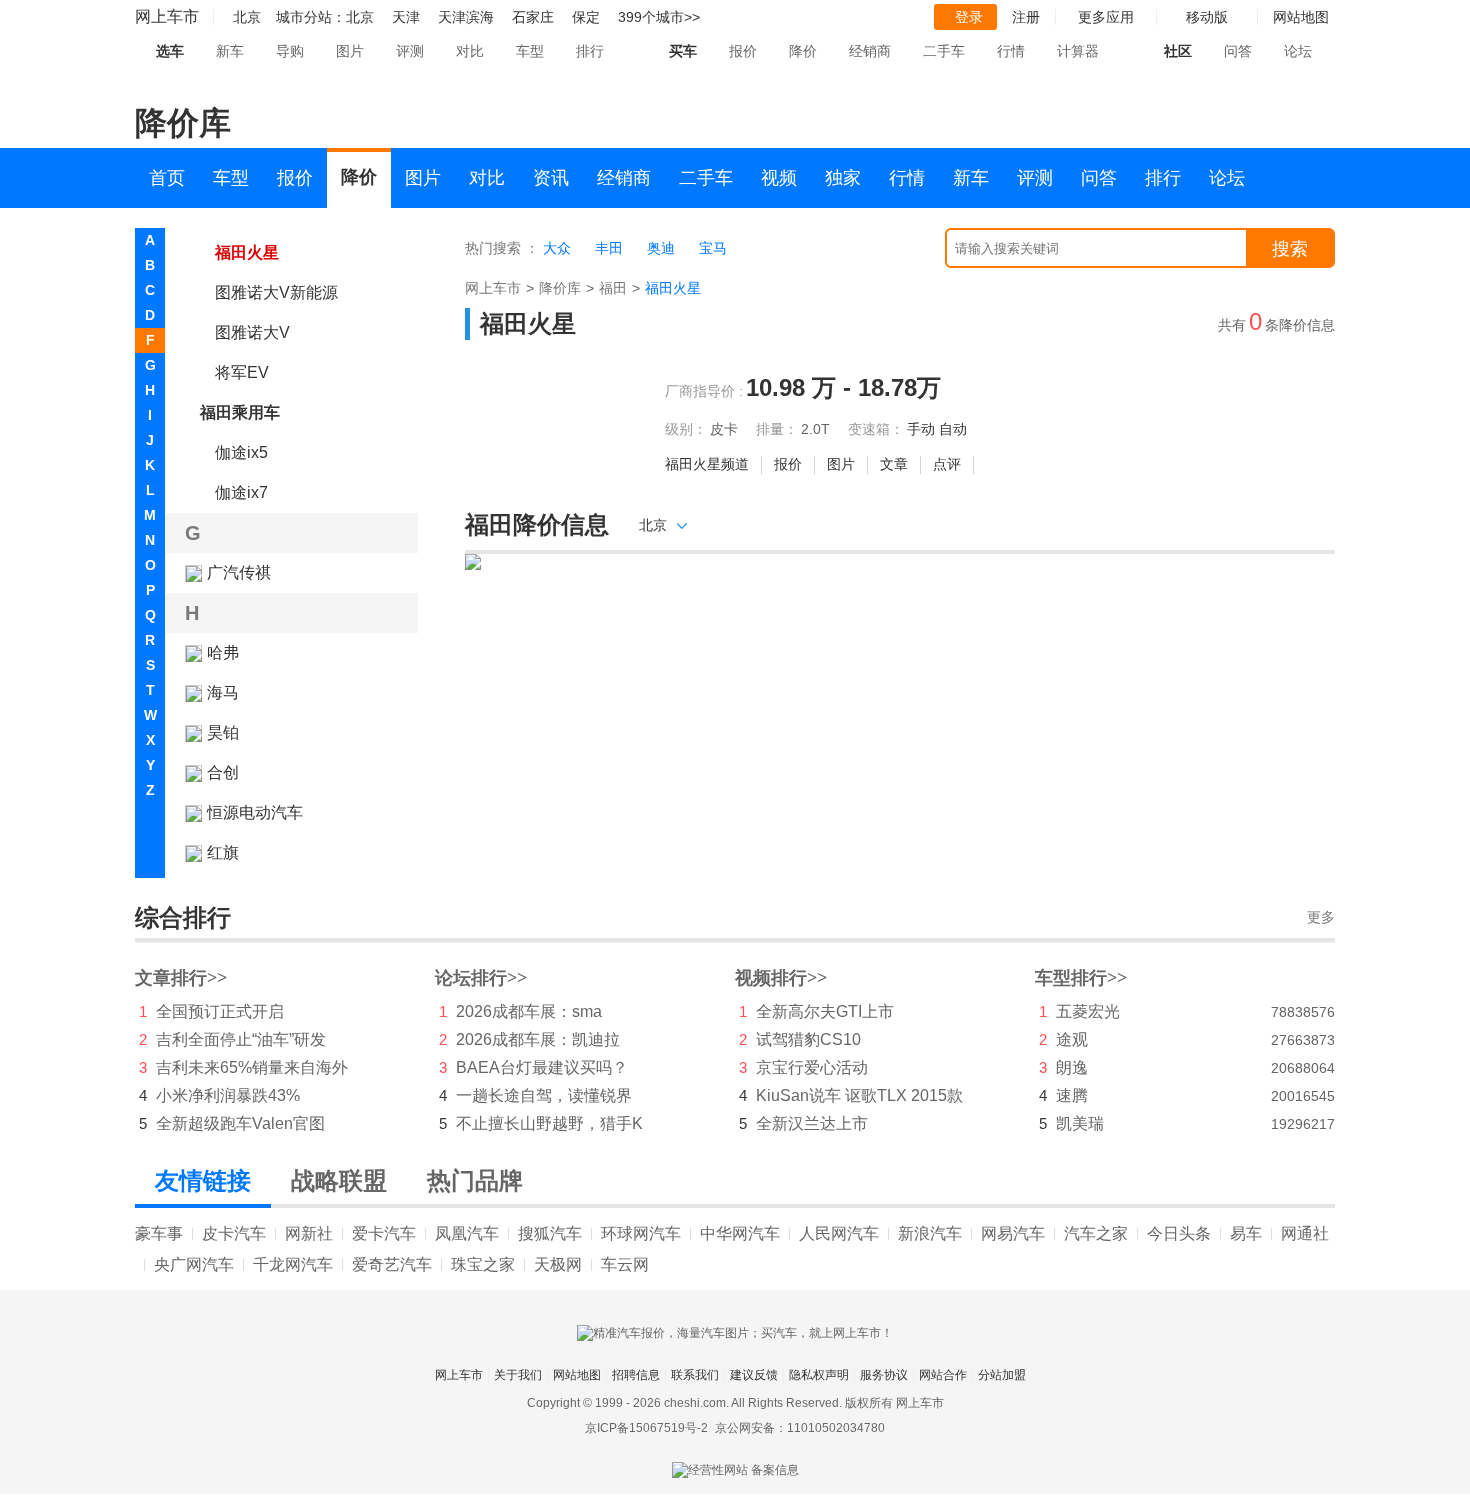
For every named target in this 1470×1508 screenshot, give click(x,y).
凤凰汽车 (467, 1233)
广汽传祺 (239, 572)
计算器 (1078, 51)
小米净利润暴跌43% (228, 1095)
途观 (1072, 1039)
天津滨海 (466, 17)
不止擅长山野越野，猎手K (549, 1123)
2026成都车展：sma (529, 1011)
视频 (779, 178)
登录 (969, 17)
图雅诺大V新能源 (276, 292)
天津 (406, 17)
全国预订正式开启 (220, 1011)
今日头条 (1179, 1233)
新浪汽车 (930, 1233)
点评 (947, 464)
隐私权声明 (819, 1375)
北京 (360, 17)
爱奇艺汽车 (392, 1264)
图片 (350, 51)
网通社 (1305, 1233)
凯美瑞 (1080, 1123)
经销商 (870, 51)
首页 (167, 178)
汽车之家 (1096, 1233)
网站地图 (577, 1375)
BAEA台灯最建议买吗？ (542, 1067)
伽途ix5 (241, 452)
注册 (1026, 17)
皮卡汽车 (234, 1233)
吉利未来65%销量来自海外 (252, 1067)
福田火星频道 (707, 464)
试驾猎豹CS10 (808, 1039)
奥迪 (661, 248)
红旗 (223, 852)
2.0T (815, 429)
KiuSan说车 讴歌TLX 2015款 (859, 1095)
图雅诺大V (252, 332)
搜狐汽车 (550, 1233)
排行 (590, 51)
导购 (290, 51)
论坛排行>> (481, 978)
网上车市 (167, 16)
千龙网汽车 (293, 1264)
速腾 (1072, 1095)
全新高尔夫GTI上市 (825, 1011)
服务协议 (884, 1375)
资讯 (551, 178)
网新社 (309, 1233)
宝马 (713, 248)
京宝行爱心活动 (812, 1067)
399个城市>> (659, 17)
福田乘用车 (240, 412)
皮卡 (724, 429)
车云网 (625, 1264)
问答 (1238, 51)
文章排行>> (181, 978)
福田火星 (247, 252)
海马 (223, 692)
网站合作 (943, 1375)
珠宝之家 (483, 1264)
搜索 (1290, 249)
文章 (894, 464)
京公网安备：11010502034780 (800, 1428)
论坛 (1298, 51)
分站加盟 (1002, 1375)
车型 (530, 51)
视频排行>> (781, 978)
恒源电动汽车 (255, 812)
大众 (557, 248)
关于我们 (518, 1375)
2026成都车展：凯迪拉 (538, 1039)
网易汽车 (1013, 1233)
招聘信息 (636, 1375)
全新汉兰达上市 (812, 1123)
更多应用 (1106, 17)
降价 (803, 51)
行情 (1011, 51)
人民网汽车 (839, 1233)
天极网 (558, 1264)
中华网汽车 (740, 1233)
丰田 (609, 248)
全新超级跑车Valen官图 (240, 1123)
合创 (223, 772)
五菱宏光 (1088, 1011)
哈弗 (223, 652)
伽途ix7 (241, 492)
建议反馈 (754, 1375)
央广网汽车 (194, 1264)
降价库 (560, 288)
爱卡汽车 (384, 1233)
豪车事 (159, 1233)
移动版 (1207, 17)
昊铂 (223, 732)
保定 (586, 17)
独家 (843, 178)
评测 (410, 51)
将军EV (242, 372)
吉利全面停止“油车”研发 (241, 1039)
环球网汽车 (641, 1233)
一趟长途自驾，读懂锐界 (544, 1095)
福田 (613, 288)
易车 (1246, 1233)
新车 (230, 51)
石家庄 (533, 17)
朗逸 (1072, 1067)
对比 (470, 51)
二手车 (944, 51)
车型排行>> (1081, 978)
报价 (743, 51)
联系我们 (695, 1375)
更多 (1321, 917)
